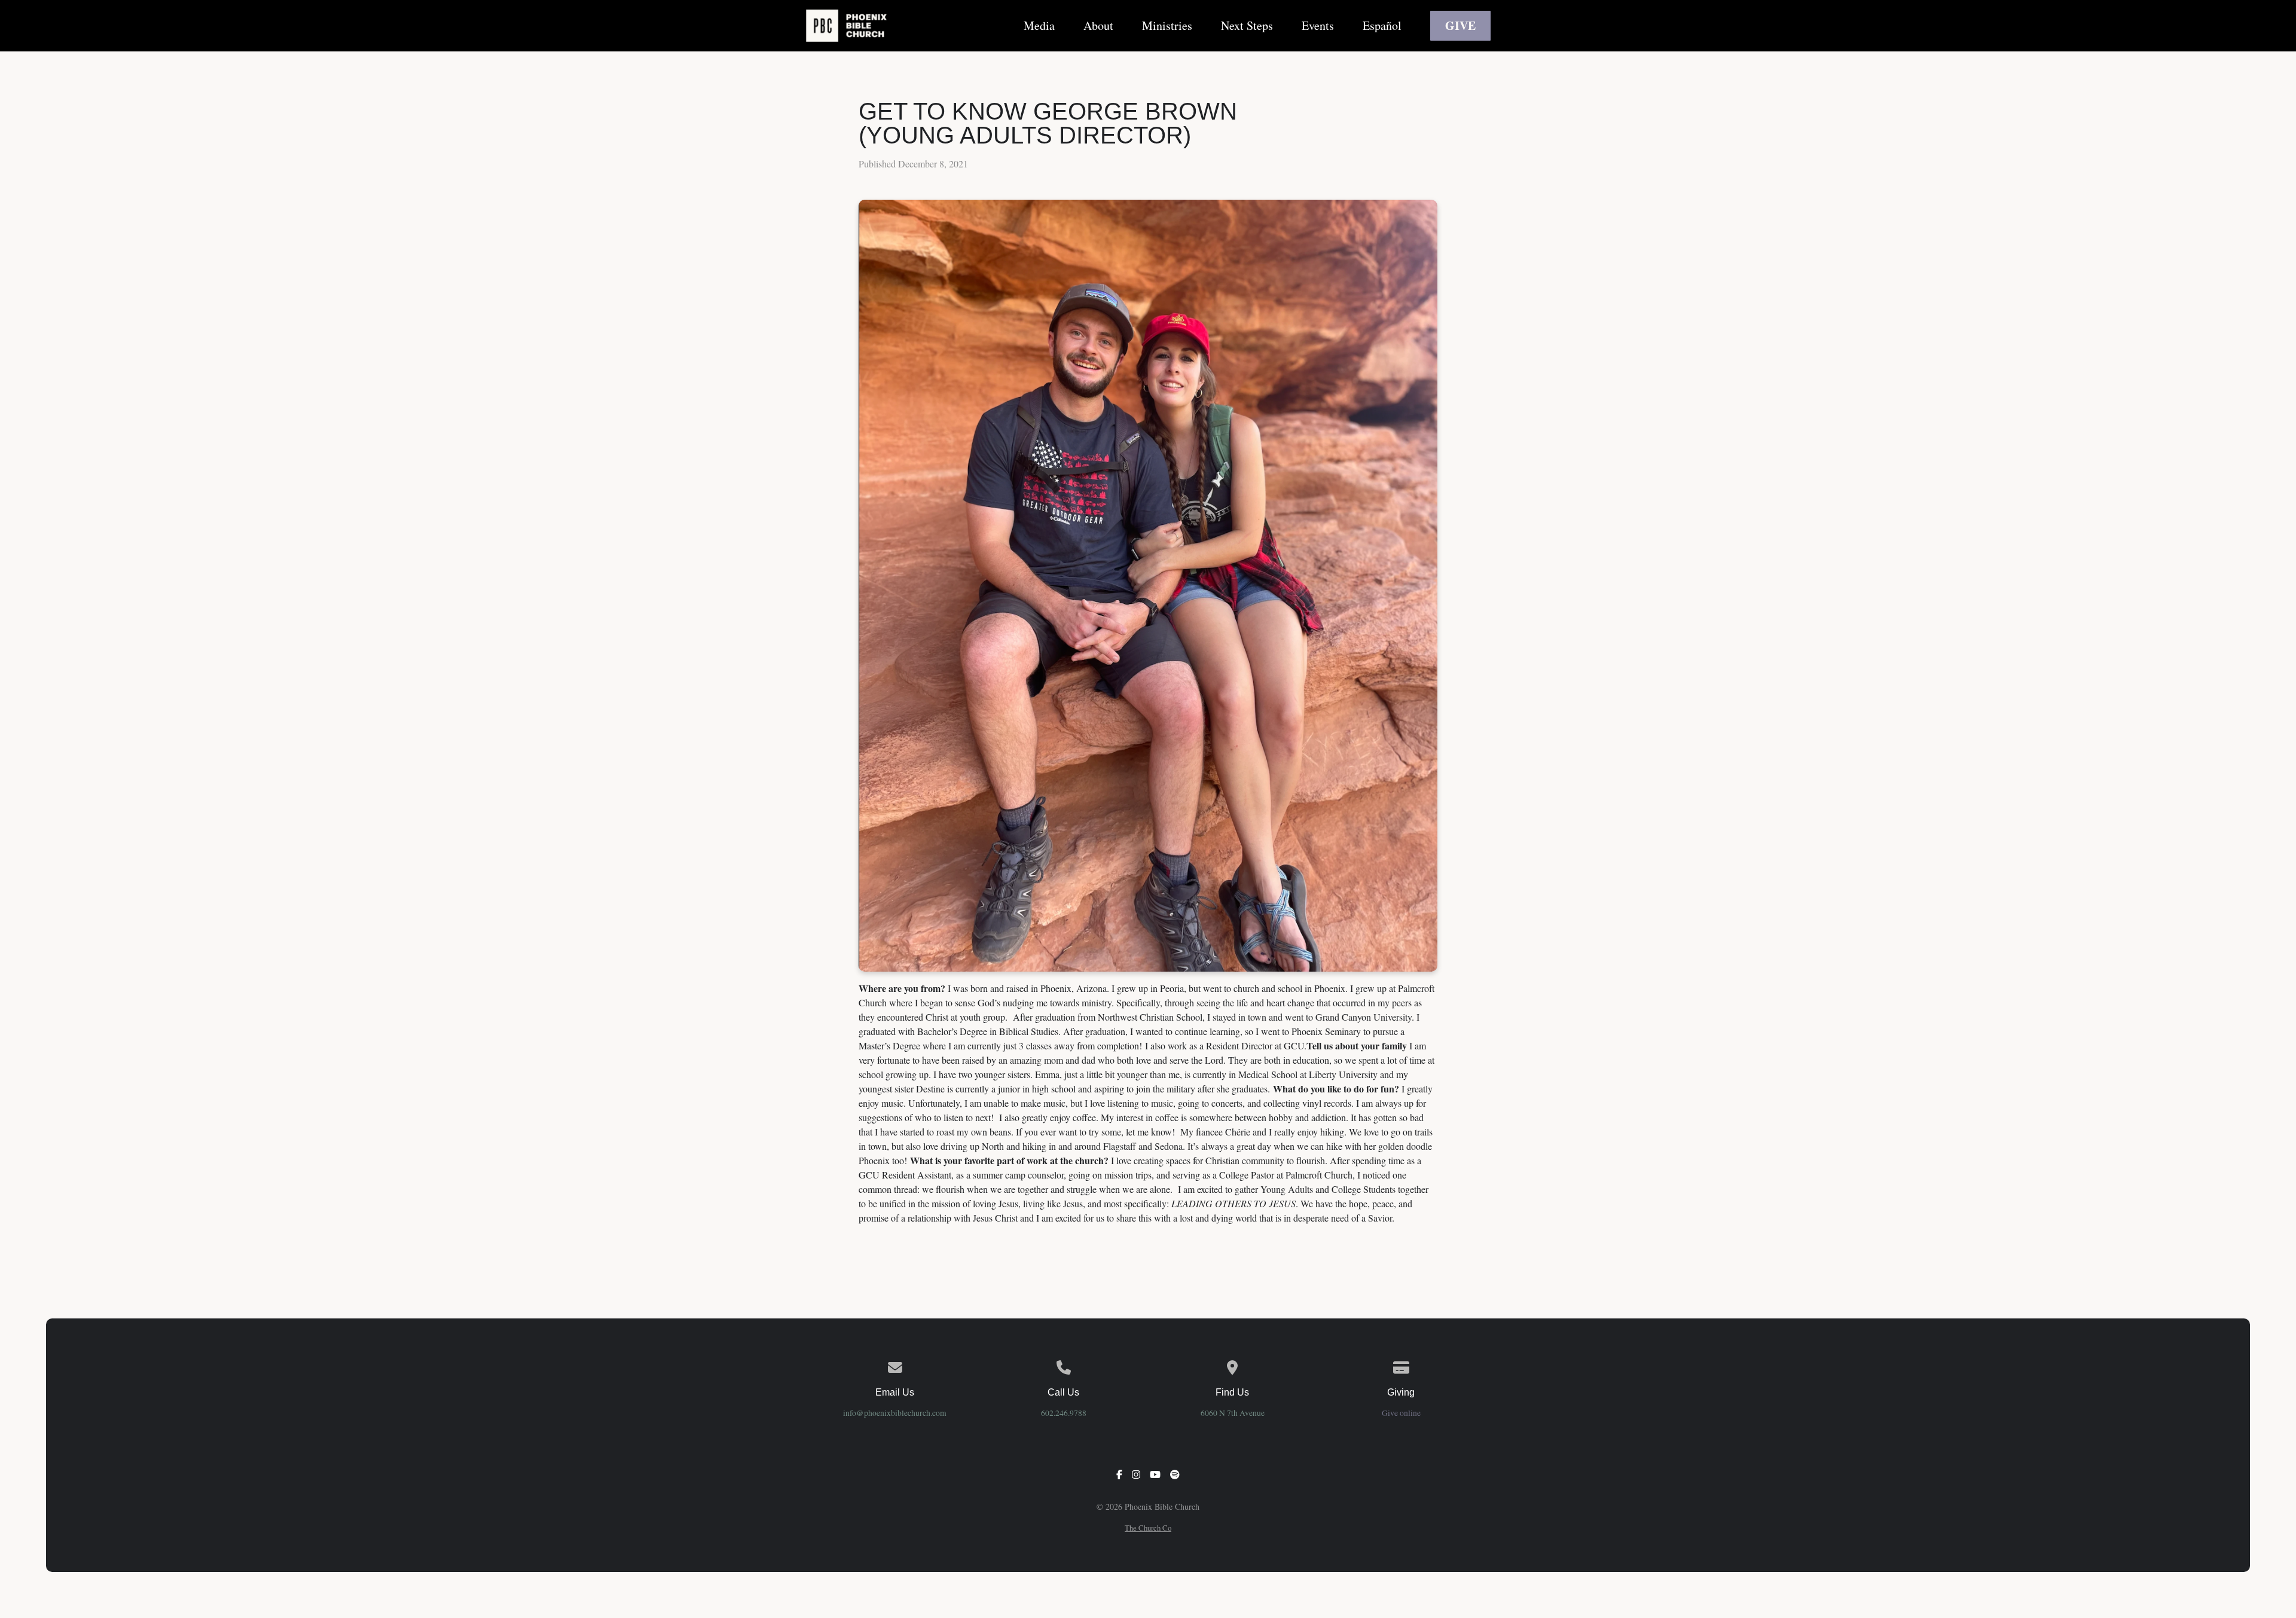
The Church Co (1148, 1528)
